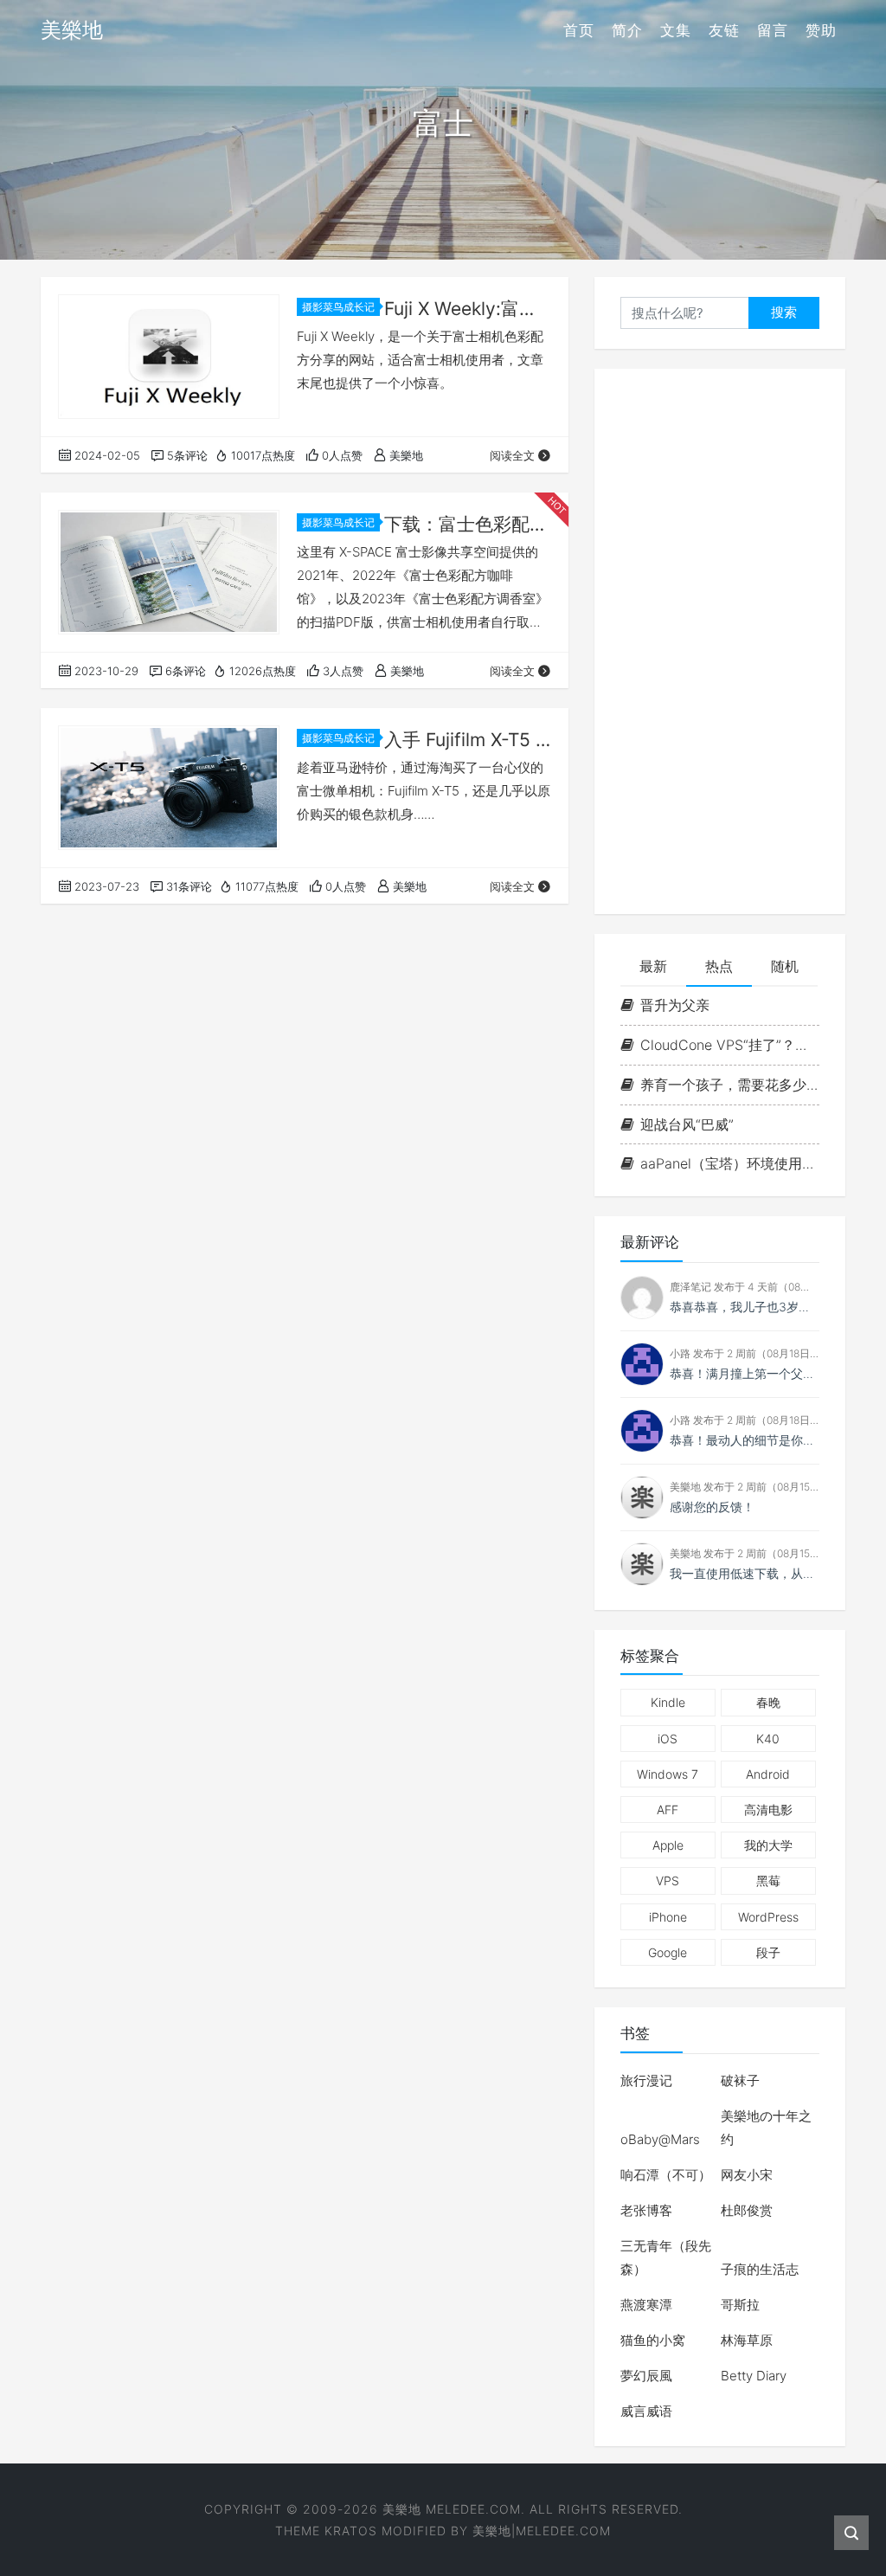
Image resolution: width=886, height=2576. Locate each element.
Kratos (351, 2531)
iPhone (668, 1917)
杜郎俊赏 (747, 2210)
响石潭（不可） (666, 2175)
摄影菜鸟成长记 (338, 307)
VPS (668, 1880)
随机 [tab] (785, 966)
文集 (676, 30)
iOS (668, 1739)
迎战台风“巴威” (687, 1124)
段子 (768, 1952)
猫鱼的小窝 (653, 2340)
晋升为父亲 (675, 1005)
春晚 (768, 1702)
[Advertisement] (720, 641)
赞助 (821, 30)
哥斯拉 (740, 2305)
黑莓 (768, 1880)
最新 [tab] (653, 966)
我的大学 (768, 1845)
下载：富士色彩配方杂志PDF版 (468, 524)
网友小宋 (747, 2175)
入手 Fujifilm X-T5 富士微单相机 (468, 740)
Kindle (668, 1702)
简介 (627, 30)
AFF (668, 1810)
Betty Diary (754, 2376)
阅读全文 (512, 455)
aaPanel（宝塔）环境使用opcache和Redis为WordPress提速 (730, 1163)
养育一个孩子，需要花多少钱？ (730, 1085)
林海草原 (747, 2340)
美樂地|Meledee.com (542, 2531)
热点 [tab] (719, 966)
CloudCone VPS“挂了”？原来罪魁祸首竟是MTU (730, 1045)
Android (768, 1774)
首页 (579, 30)
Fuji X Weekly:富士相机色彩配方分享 (468, 309)
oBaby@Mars (660, 2139)
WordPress (768, 1917)
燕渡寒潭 (646, 2305)
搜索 (784, 312)
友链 (724, 30)
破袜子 (740, 2080)
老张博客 (646, 2210)
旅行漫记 (646, 2080)
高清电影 (768, 1810)
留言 (773, 30)
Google (668, 1952)
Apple (668, 1845)
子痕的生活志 (760, 2269)
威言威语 (646, 2411)
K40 (768, 1739)
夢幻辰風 (646, 2376)
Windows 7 (668, 1774)
